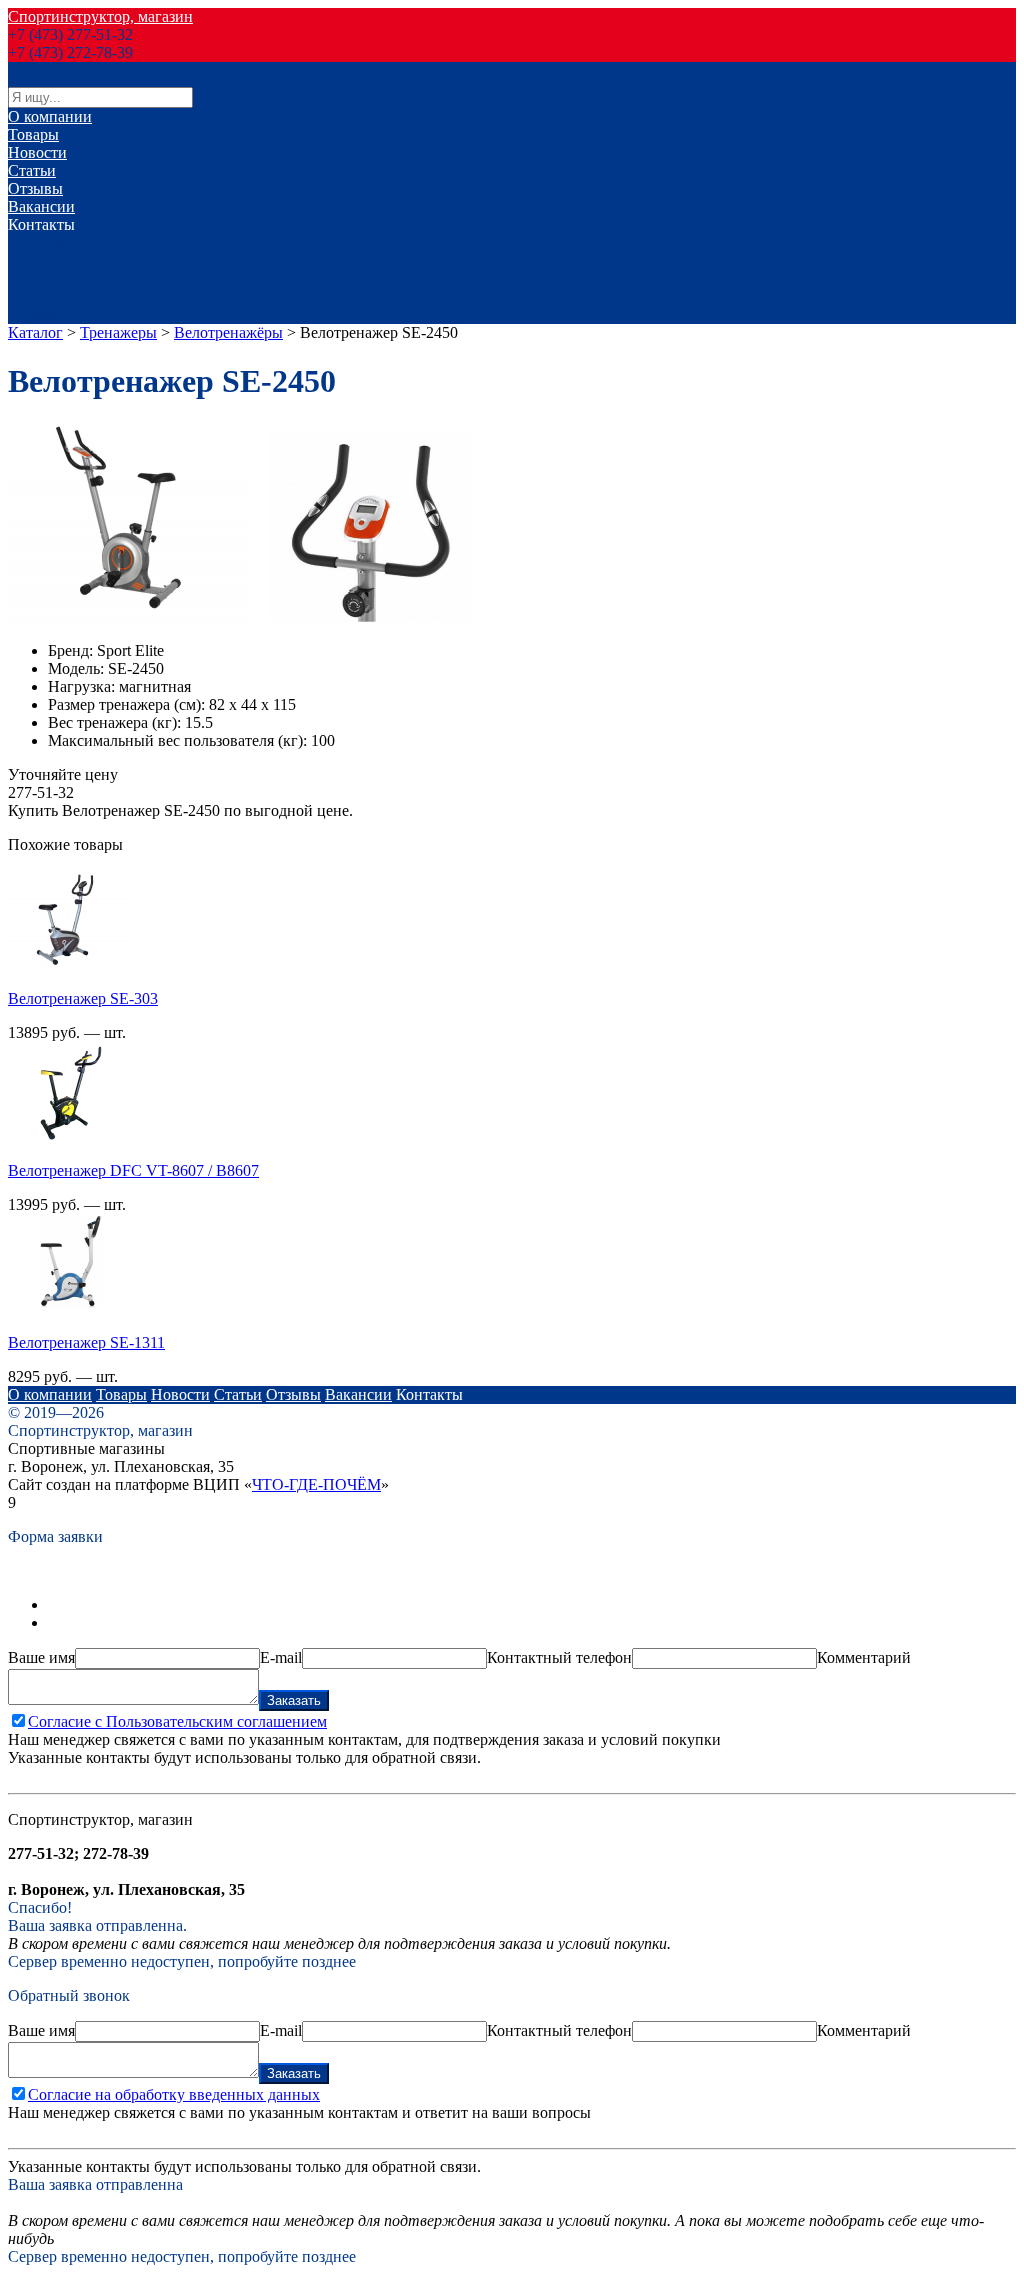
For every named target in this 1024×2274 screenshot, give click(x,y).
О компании (50, 116)
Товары (33, 134)
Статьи (32, 170)
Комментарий (864, 1657)
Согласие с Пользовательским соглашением (177, 1721)
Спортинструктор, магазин (100, 16)
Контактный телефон (559, 1657)
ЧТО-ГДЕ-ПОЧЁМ (316, 1484)
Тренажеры (118, 332)
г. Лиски (36, 260)
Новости (37, 152)
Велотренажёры (228, 332)
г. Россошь (43, 278)
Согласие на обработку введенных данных (174, 2094)
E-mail (281, 1657)
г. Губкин (39, 314)
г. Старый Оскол (64, 296)
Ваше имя (41, 1657)
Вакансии (41, 206)
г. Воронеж (45, 242)
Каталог (35, 332)
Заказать (294, 1700)
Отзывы (35, 188)
